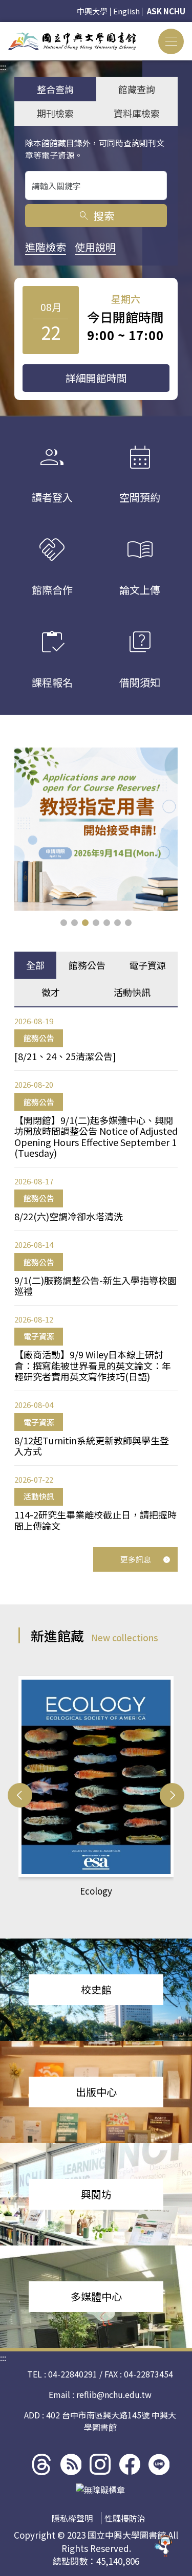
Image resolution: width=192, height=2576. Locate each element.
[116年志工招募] (96, 829)
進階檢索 (46, 247)
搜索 (96, 216)
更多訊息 (136, 1559)
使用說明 (95, 247)
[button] (64, 923)
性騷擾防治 (125, 2518)
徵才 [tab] (51, 992)
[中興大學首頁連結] (72, 41)
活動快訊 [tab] (132, 992)
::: (3, 28)
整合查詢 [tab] (55, 89)
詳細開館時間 (96, 378)
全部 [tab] (35, 965)
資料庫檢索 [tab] (137, 113)
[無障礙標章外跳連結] (100, 2490)
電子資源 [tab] (147, 965)
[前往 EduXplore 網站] (164, 2548)
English (126, 11)
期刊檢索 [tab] (55, 113)
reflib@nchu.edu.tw (114, 2394)
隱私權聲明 (72, 2518)
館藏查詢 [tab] (137, 89)
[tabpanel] (96, 1274)
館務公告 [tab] (87, 965)
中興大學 (92, 11)
